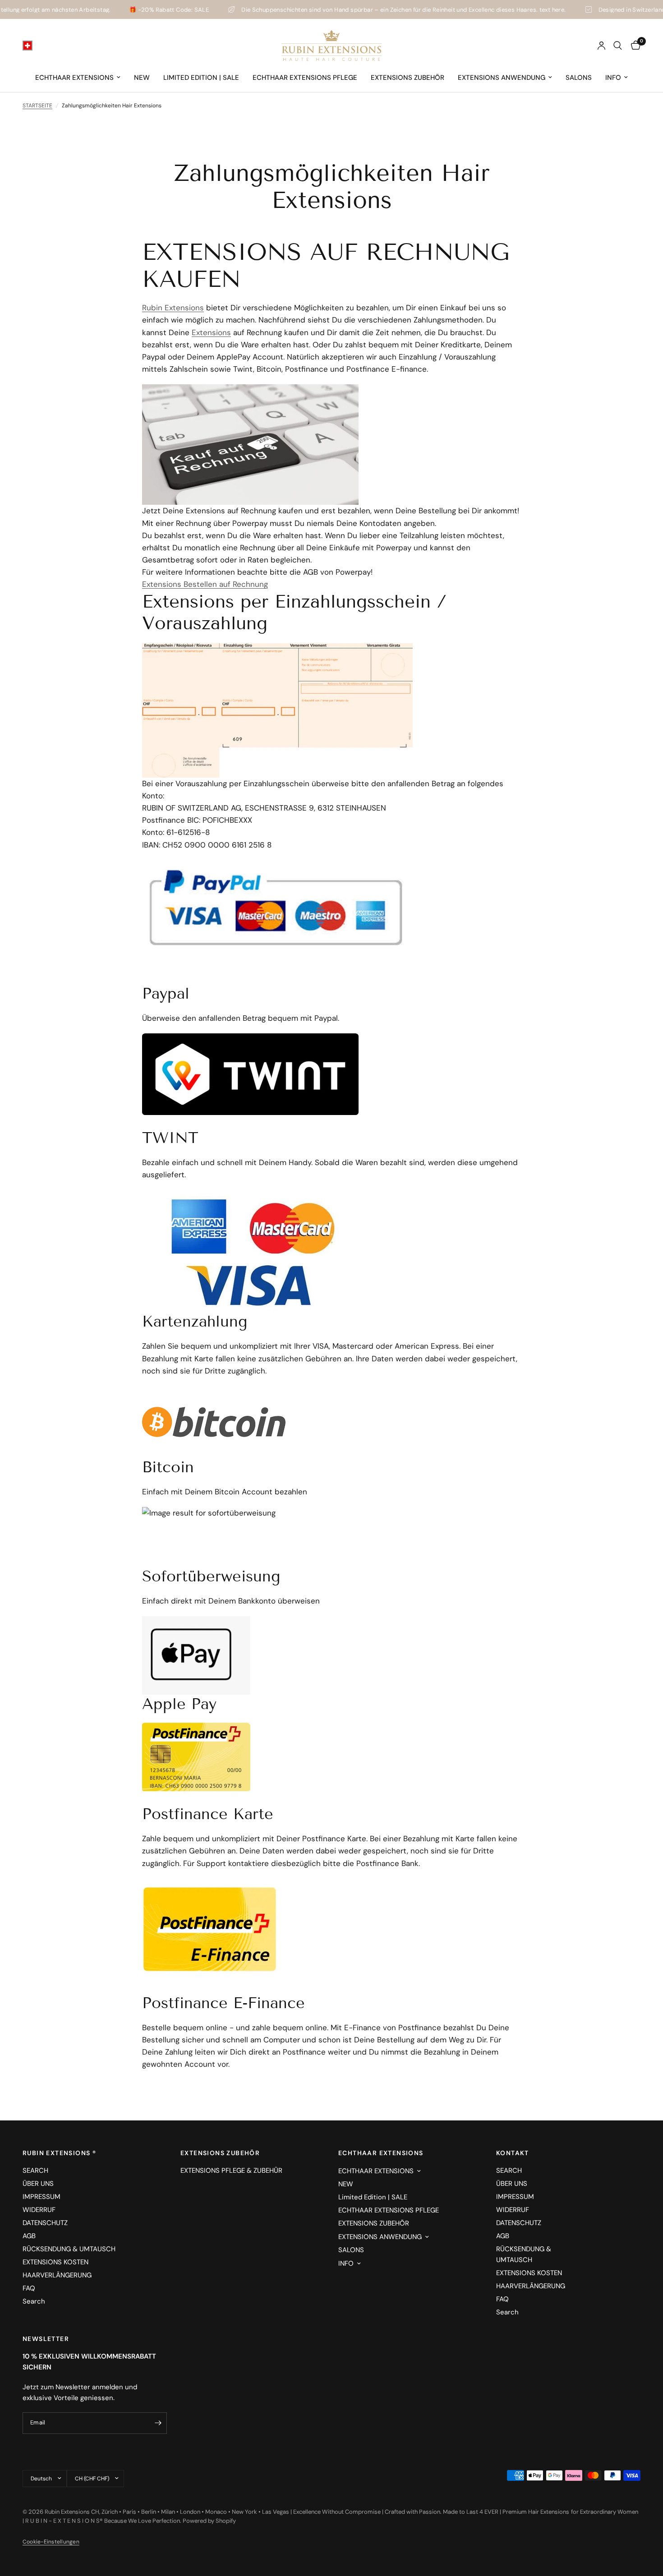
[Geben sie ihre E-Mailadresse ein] (158, 2423)
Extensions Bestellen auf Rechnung (205, 584)
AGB (29, 2236)
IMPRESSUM (41, 2197)
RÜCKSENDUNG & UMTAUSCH (69, 2249)
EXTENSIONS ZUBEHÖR (407, 78)
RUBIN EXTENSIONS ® (59, 2153)
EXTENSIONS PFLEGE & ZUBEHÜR (231, 2170)
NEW (142, 78)
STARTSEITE (37, 106)
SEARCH (35, 2170)
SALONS (579, 78)
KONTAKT (513, 2153)
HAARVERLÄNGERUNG (57, 2275)
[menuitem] (78, 78)
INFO (613, 78)
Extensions (211, 332)
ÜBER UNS (38, 2184)
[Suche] (618, 46)
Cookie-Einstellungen (51, 2542)
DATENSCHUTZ (45, 2223)
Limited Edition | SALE (201, 78)
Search (34, 2301)
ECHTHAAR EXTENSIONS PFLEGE (305, 78)
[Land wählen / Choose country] (28, 46)
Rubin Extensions (173, 308)
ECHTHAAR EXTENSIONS (74, 78)
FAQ (29, 2288)
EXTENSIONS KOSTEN (55, 2262)
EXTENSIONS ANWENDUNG (502, 78)
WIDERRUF (39, 2210)
